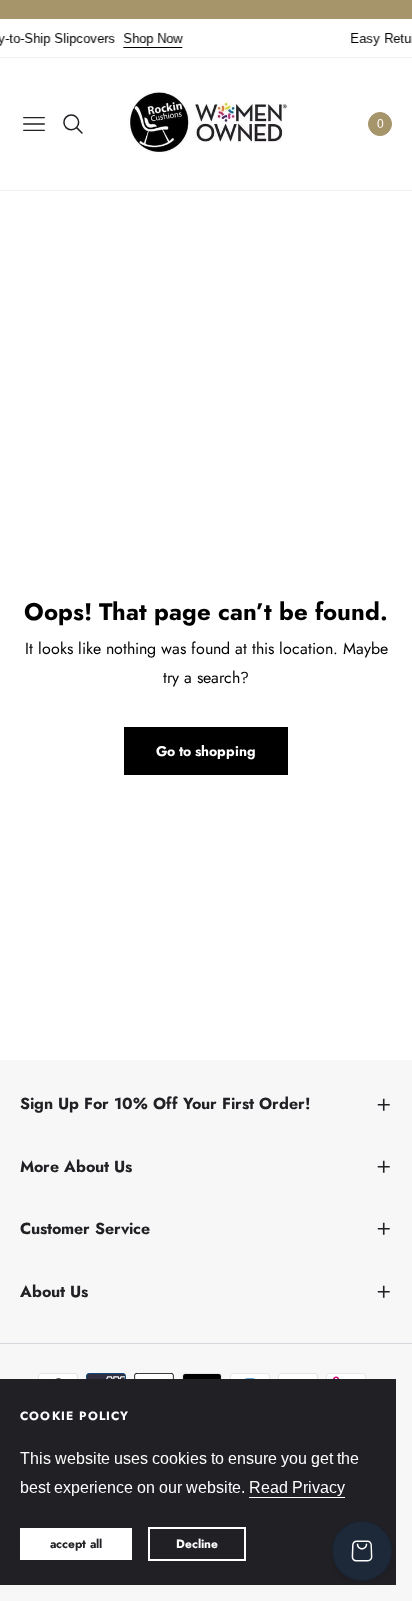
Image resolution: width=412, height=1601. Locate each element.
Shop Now (147, 38)
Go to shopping (206, 751)
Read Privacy (297, 1487)
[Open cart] (362, 1551)
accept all (76, 1544)
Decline (197, 1544)
